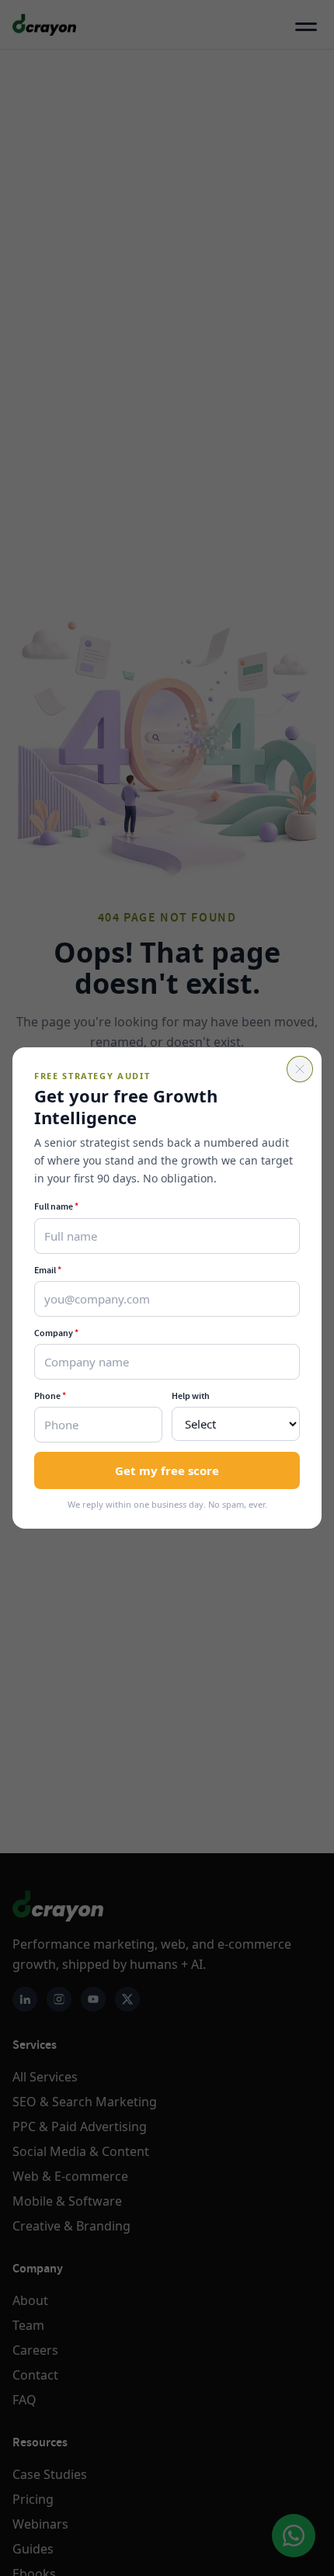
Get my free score (167, 1470)
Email (48, 1270)
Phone (50, 1396)
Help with (191, 1396)
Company (56, 1333)
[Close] (300, 1069)
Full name (56, 1206)
